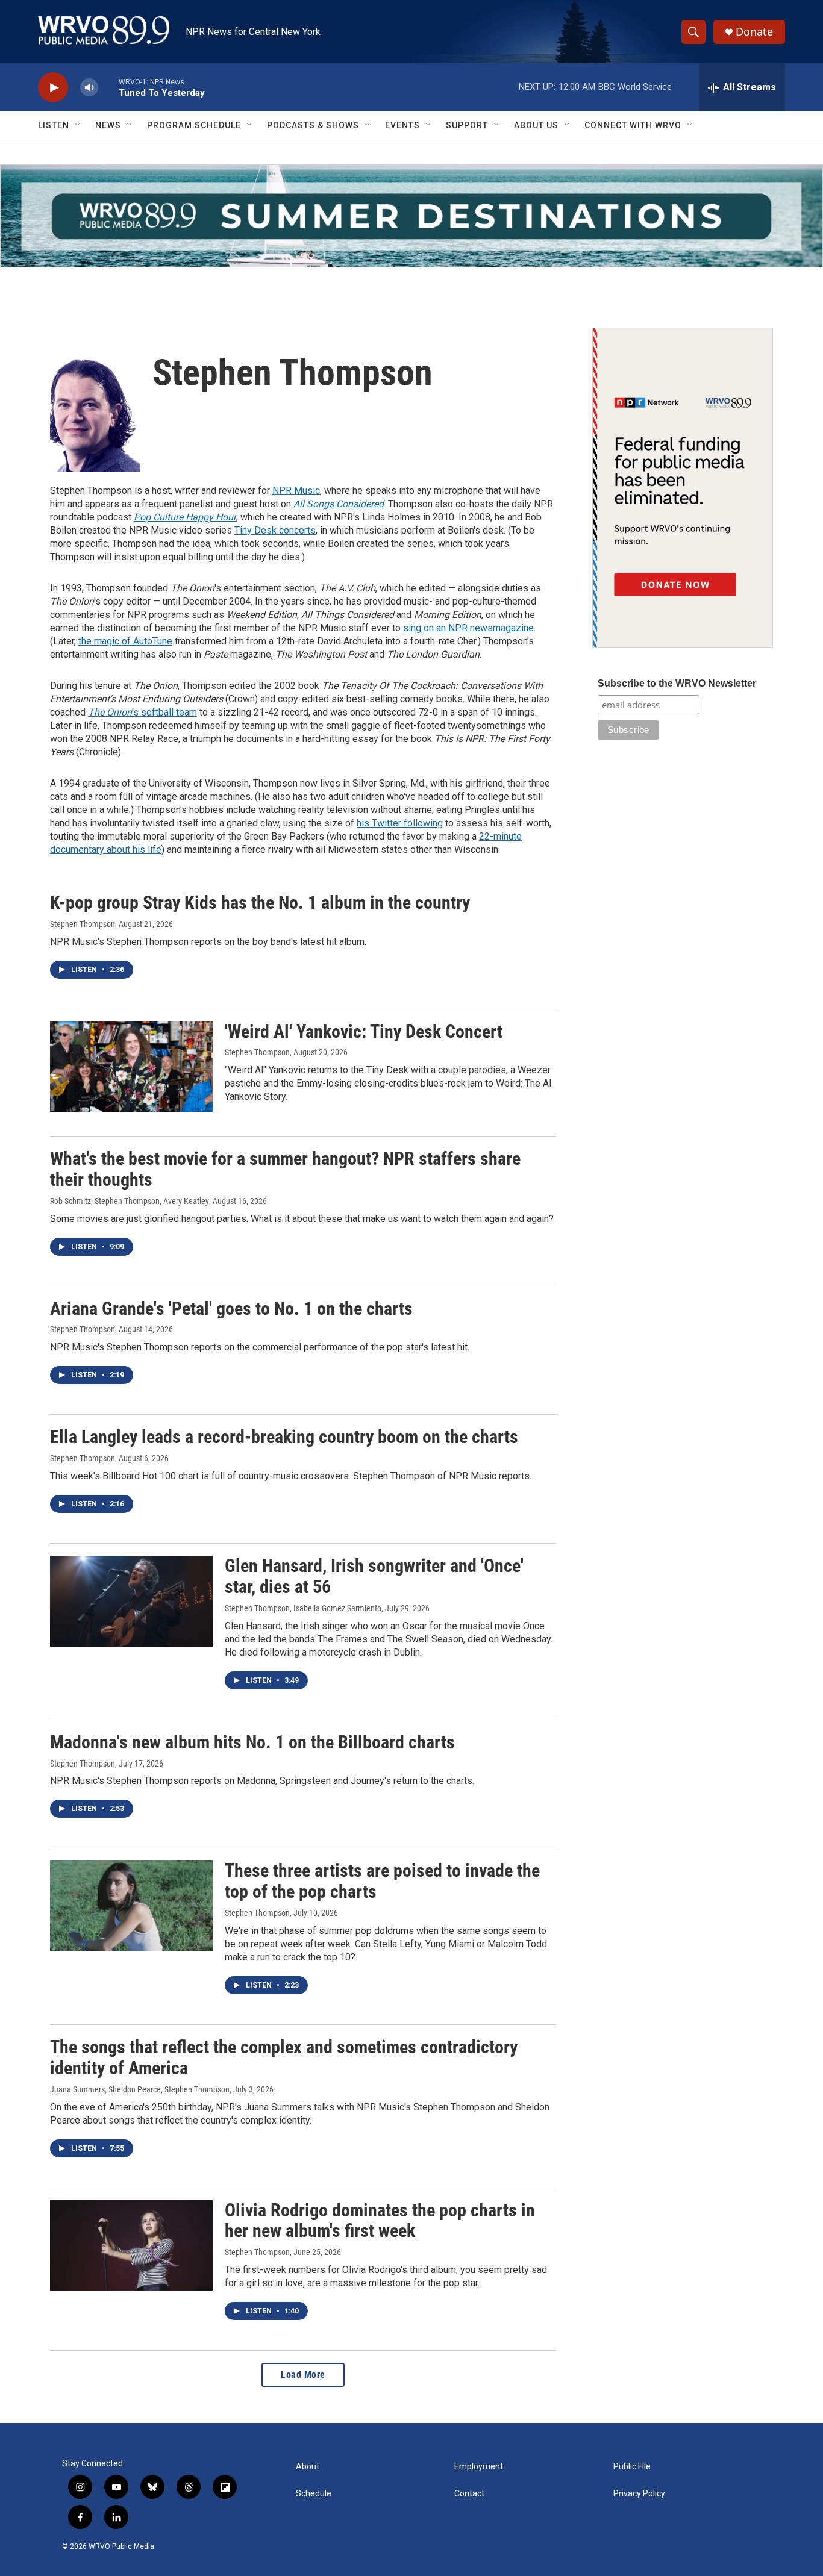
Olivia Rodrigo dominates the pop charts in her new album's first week (380, 2221)
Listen (54, 125)
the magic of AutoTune (125, 641)
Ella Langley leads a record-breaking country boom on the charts (284, 1437)
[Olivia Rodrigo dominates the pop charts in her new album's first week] (131, 2245)
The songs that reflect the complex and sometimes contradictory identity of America (284, 2057)
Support (467, 125)
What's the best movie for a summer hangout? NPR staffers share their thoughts (285, 1169)
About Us (536, 125)
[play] (53, 88)
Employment (479, 2467)
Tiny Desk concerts (275, 530)
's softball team (142, 712)
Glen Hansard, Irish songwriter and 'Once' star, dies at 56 (374, 1576)
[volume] (89, 88)
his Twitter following (400, 823)
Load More (303, 2375)
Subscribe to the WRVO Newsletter (677, 683)
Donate (754, 32)
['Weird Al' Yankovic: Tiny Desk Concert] (131, 1067)
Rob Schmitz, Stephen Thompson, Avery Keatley (130, 1201)
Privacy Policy (639, 2494)
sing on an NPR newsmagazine (468, 628)
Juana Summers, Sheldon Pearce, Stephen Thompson (140, 2089)
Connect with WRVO (633, 125)
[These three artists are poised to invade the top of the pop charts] (131, 1906)
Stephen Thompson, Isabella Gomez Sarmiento (303, 1608)
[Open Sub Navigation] (78, 125)
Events (402, 125)
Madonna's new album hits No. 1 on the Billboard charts (252, 1742)
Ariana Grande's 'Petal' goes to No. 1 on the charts (231, 1308)
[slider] (108, 87)
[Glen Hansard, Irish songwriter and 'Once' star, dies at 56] (131, 1601)
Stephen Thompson (83, 924)
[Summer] (411, 216)
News (108, 125)
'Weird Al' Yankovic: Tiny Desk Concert (364, 1031)
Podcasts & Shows (313, 125)
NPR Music (296, 491)
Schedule (314, 2494)
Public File (632, 2467)
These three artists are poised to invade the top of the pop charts (382, 1881)
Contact (469, 2494)
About (308, 2467)
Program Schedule (194, 125)
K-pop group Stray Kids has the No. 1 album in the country (260, 903)
